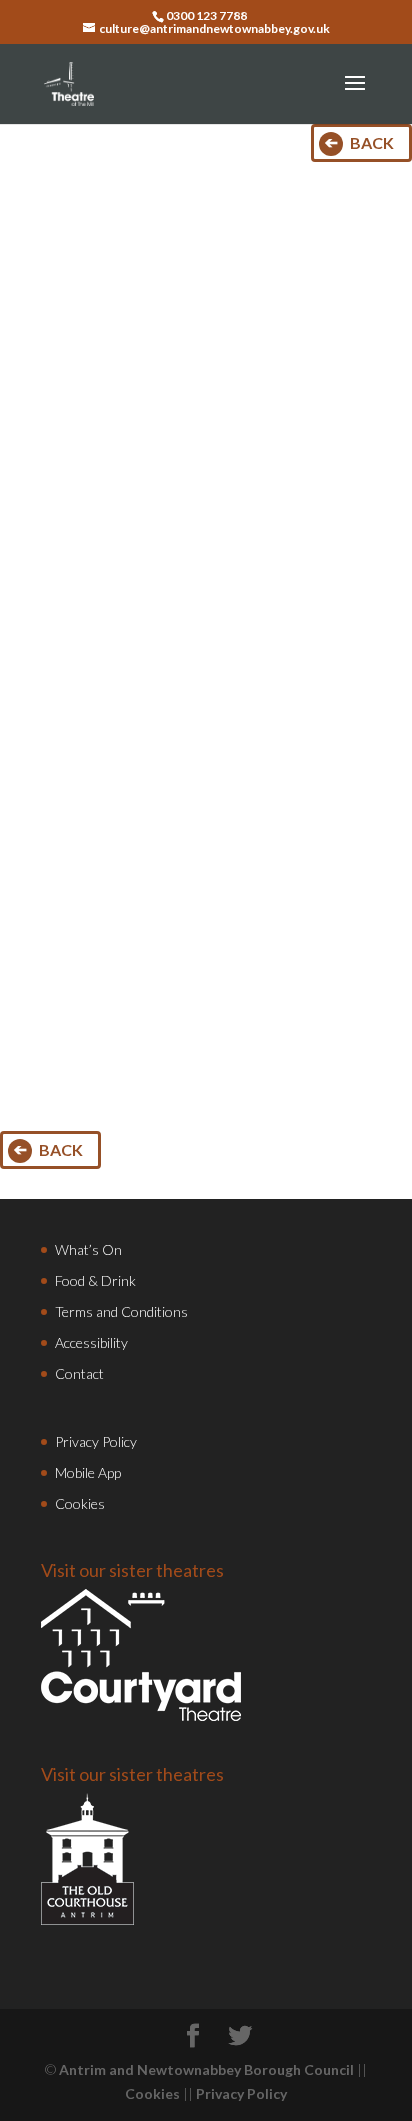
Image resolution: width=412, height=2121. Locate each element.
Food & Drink (95, 1280)
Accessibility (91, 1342)
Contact (79, 1373)
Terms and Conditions (121, 1311)
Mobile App (88, 1472)
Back (372, 142)
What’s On (88, 1249)
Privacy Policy (96, 1441)
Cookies (80, 1503)
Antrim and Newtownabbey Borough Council (206, 2069)
